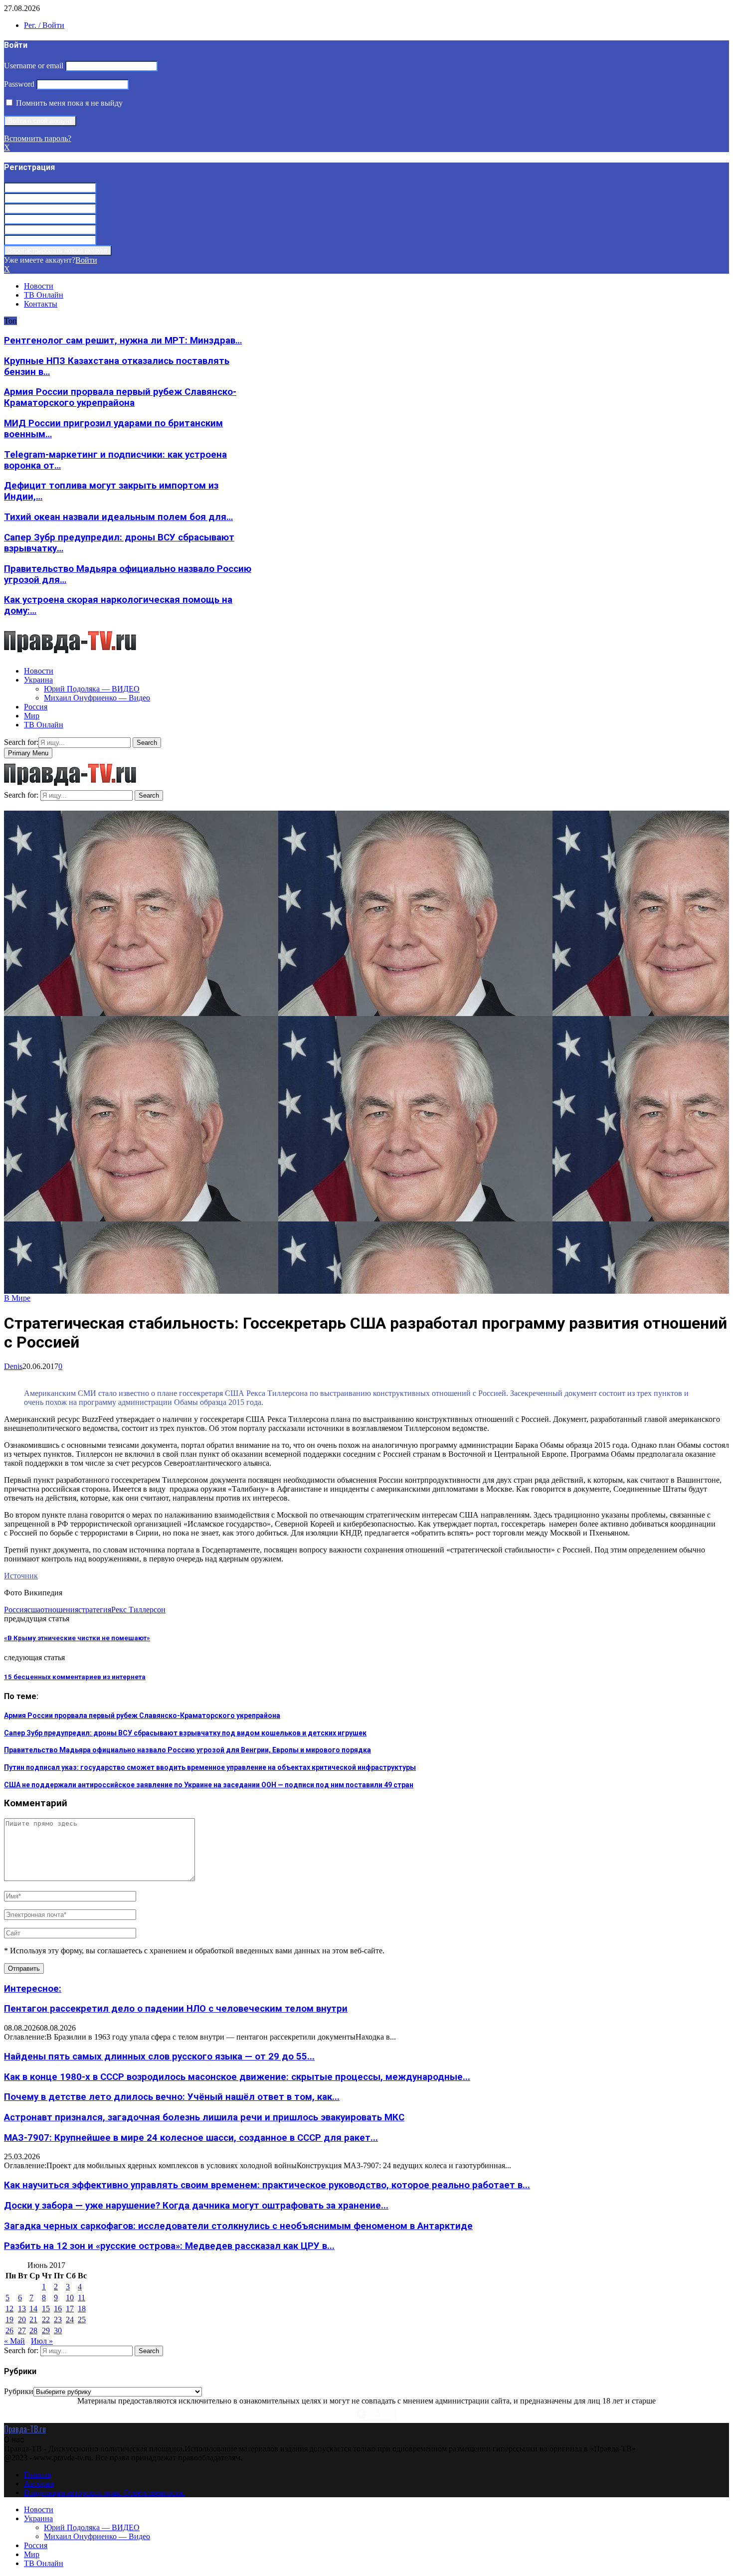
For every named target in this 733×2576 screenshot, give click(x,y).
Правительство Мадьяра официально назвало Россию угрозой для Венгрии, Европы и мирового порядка (187, 1750)
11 (82, 2298)
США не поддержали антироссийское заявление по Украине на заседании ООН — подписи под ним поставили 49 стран (209, 1785)
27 (22, 2330)
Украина (38, 680)
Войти (86, 260)
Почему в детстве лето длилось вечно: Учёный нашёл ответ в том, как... (172, 2097)
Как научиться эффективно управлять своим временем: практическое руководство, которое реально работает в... (267, 2185)
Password (19, 84)
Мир (32, 716)
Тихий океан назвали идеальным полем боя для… (118, 517)
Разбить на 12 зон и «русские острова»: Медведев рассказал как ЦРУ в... (169, 2246)
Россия (36, 707)
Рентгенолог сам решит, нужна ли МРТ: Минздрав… (123, 341)
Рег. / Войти (44, 25)
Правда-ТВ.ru (25, 2429)
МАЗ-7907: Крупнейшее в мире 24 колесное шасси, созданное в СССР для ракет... (191, 2138)
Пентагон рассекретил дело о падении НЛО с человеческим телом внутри (176, 2009)
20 (22, 2319)
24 (70, 2319)
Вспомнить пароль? (38, 138)
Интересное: (33, 1989)
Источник (21, 1576)
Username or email (34, 66)
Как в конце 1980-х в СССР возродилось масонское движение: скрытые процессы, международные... (237, 2077)
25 (82, 2319)
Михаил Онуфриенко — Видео (97, 698)
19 (9, 2319)
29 (46, 2330)
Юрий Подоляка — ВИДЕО (92, 689)
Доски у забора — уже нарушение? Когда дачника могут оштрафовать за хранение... (196, 2206)
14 (33, 2309)
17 (70, 2309)
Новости (39, 286)
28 (33, 2330)
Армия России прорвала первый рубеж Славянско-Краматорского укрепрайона (120, 397)
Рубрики (19, 2391)
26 (9, 2330)
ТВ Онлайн (44, 295)
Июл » (42, 2341)
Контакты (41, 304)
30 (58, 2330)
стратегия (95, 1610)
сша (34, 1610)
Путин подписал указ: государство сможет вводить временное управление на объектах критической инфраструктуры (210, 1767)
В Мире (17, 1298)
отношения (59, 1610)
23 (58, 2319)
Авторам (39, 2484)
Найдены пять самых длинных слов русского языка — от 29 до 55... (159, 2057)
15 (46, 2309)
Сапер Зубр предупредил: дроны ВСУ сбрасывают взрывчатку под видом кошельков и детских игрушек (185, 1733)
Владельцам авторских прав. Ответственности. (104, 2492)
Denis (13, 1366)
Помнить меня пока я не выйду (68, 103)
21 (33, 2319)
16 (58, 2309)
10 (70, 2298)
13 (22, 2309)
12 (9, 2309)
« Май (14, 2341)
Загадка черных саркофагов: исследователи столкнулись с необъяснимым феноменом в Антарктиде (238, 2226)
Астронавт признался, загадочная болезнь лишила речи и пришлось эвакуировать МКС (204, 2117)
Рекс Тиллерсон (138, 1610)
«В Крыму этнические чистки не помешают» (77, 1638)
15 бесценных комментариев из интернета (75, 1677)
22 (46, 2319)
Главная (37, 2475)
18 (82, 2309)
